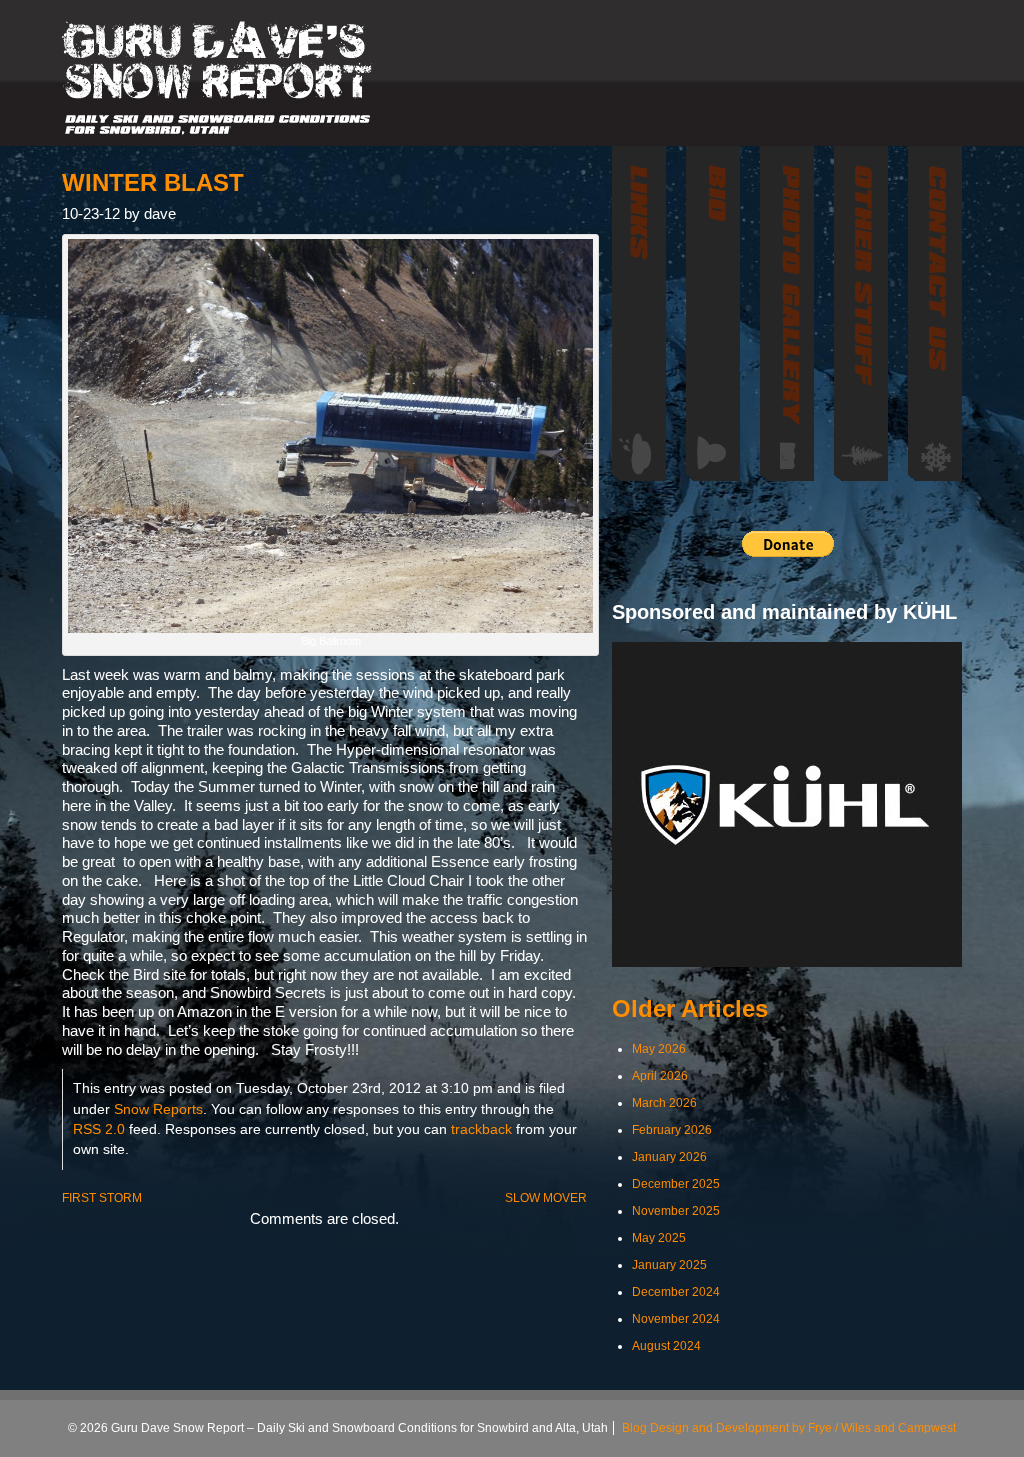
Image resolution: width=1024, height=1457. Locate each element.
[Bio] (713, 313)
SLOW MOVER (546, 1198)
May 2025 (659, 1238)
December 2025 (676, 1184)
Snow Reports (158, 1109)
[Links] (639, 313)
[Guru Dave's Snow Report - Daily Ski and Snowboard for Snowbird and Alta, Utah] (218, 78)
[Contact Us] (935, 313)
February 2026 (672, 1130)
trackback (481, 1129)
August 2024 (666, 1346)
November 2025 (676, 1211)
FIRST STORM (102, 1198)
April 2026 (660, 1076)
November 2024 (676, 1319)
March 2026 (664, 1103)
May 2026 (659, 1049)
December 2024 (676, 1292)
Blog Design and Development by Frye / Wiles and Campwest (789, 1428)
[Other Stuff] (861, 313)
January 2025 (669, 1265)
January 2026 (669, 1157)
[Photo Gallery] (787, 313)
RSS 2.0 (99, 1129)
